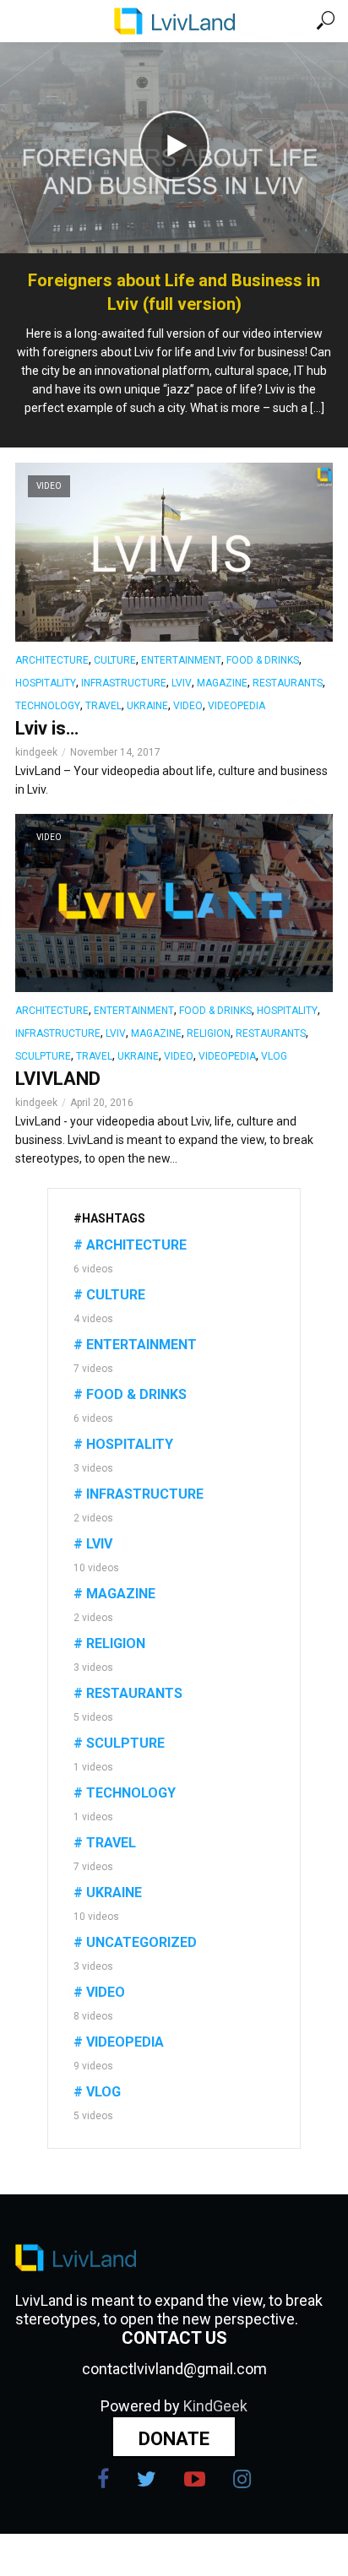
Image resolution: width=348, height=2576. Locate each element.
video (188, 706)
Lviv (182, 683)
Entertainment (181, 660)
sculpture (43, 1056)
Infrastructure (124, 683)
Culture (115, 660)
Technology (48, 706)
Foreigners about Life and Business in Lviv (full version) (174, 292)
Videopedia (237, 706)
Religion (209, 1033)
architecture (52, 660)
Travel (103, 706)
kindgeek (36, 752)
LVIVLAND (58, 1079)
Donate (174, 2439)
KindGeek (215, 2406)
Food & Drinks (263, 660)
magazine (222, 683)
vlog (274, 1056)
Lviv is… (47, 728)
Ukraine (147, 706)
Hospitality (46, 683)
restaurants (288, 683)
